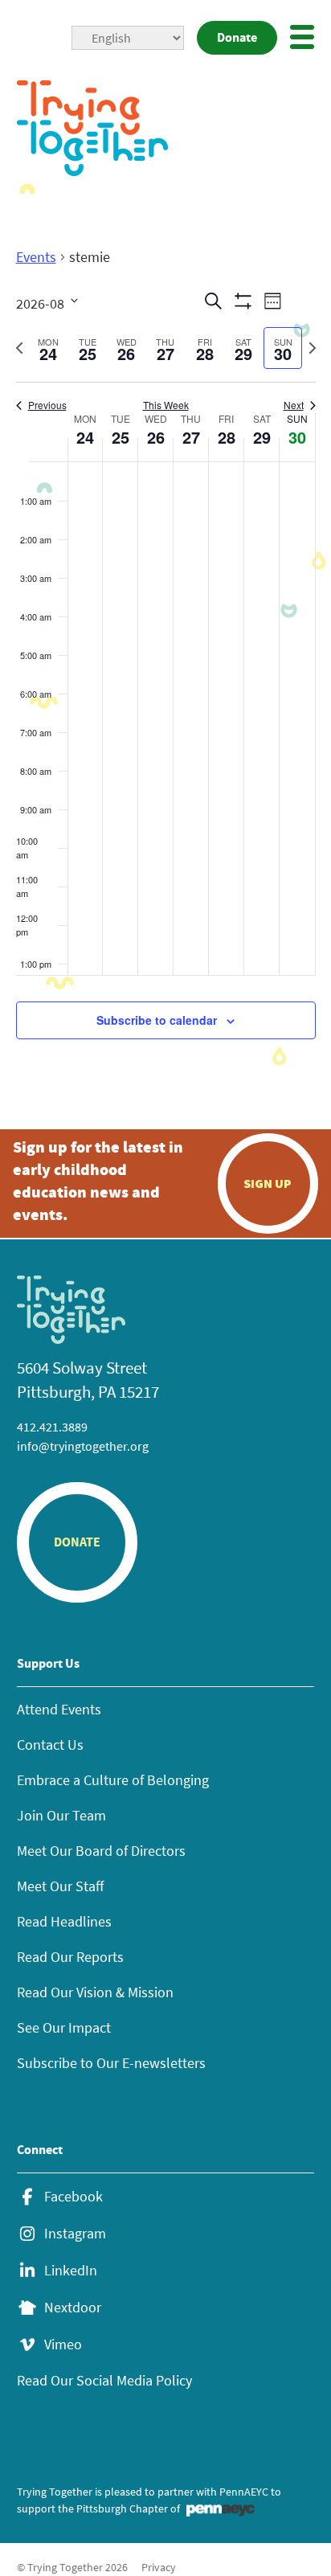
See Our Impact (64, 2027)
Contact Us (50, 1745)
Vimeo (63, 2345)
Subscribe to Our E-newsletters (111, 2063)
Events (36, 257)
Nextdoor (73, 2308)
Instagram (75, 2234)
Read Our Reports (70, 1957)
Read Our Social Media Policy (104, 2380)
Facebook (74, 2197)
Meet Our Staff (60, 1886)
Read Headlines (64, 1921)
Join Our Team (61, 1815)
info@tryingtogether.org (83, 1446)
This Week (166, 405)
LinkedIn (71, 2271)
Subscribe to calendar (157, 1020)
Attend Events (59, 1709)
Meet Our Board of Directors (101, 1851)
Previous (47, 405)
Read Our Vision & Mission (95, 1992)
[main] (165, 662)
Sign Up (268, 1183)
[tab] (49, 348)
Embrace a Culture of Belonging (113, 1780)
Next (294, 405)
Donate (237, 37)
